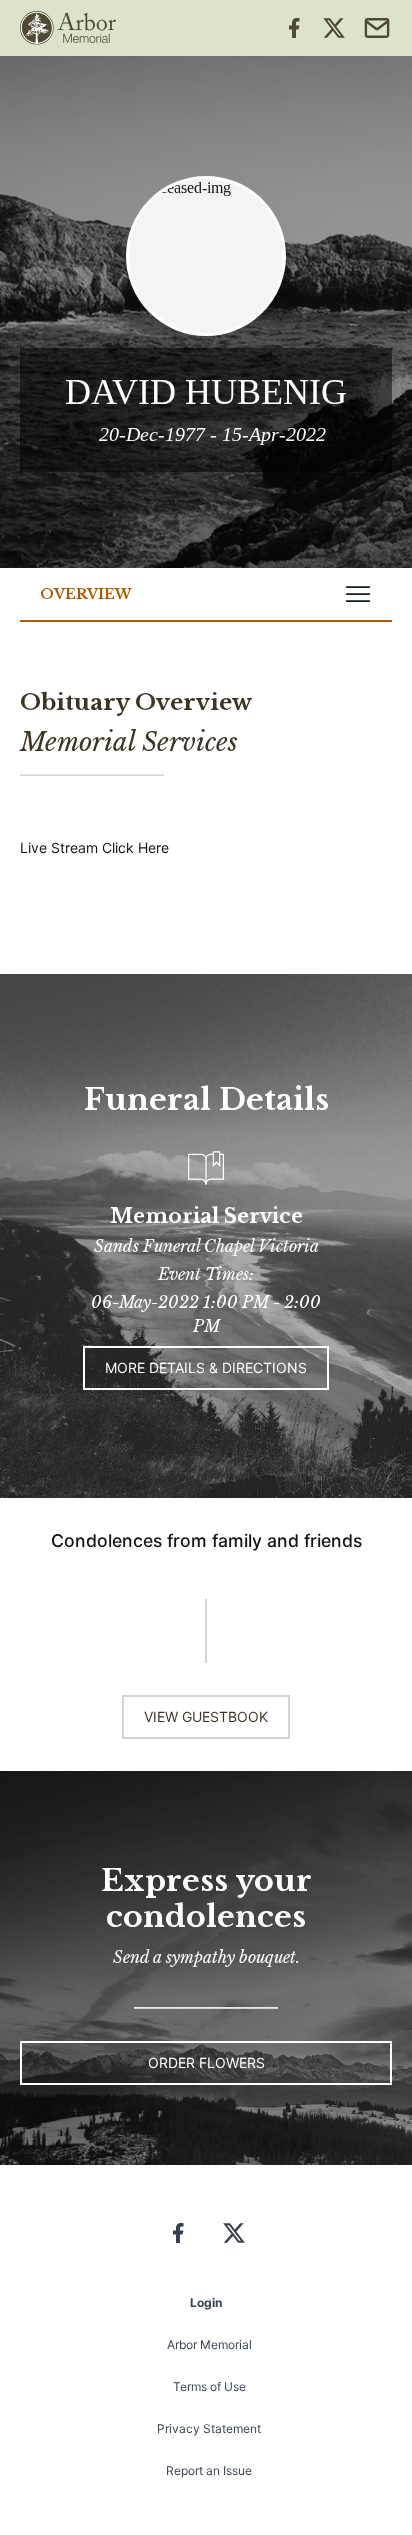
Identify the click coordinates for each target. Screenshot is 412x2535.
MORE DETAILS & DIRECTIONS (206, 1367)
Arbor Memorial (209, 2344)
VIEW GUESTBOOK (206, 1716)
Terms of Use (209, 2386)
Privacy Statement (209, 2428)
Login (206, 2302)
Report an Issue (209, 2470)
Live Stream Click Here (94, 847)
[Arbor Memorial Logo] (68, 28)
